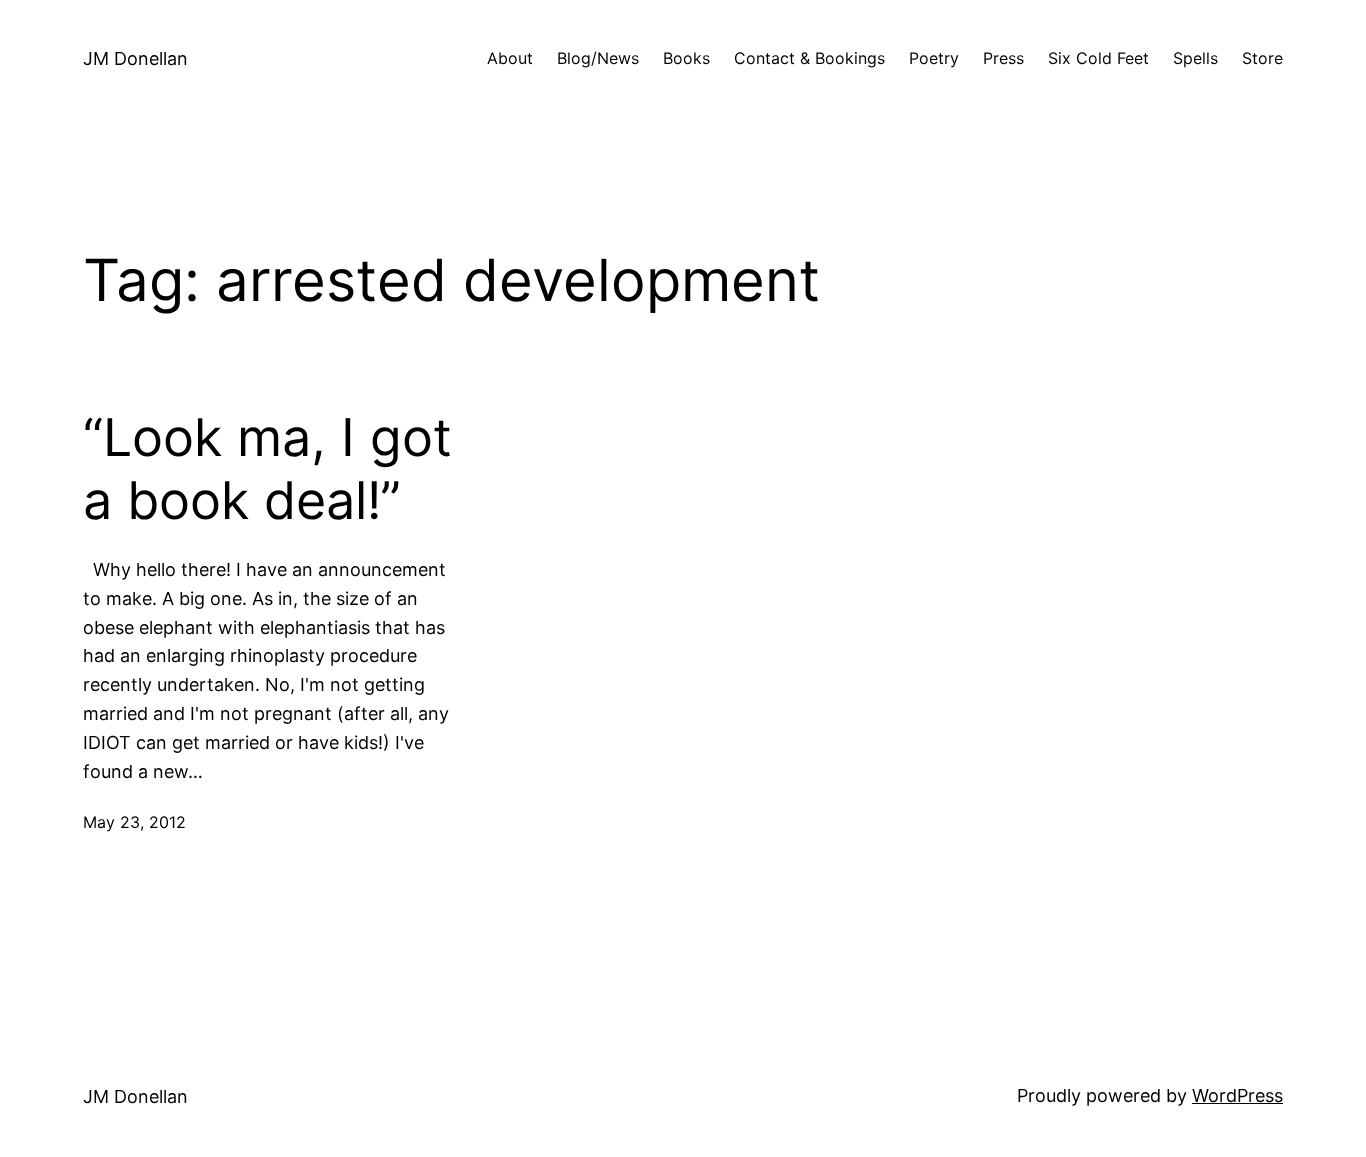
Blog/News (598, 58)
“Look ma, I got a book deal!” (267, 469)
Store (1262, 58)
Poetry (934, 58)
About (510, 58)
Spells (1195, 58)
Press (1003, 58)
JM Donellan (135, 58)
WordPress (1237, 1095)
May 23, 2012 (134, 822)
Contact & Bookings (809, 58)
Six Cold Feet (1098, 58)
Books (686, 58)
